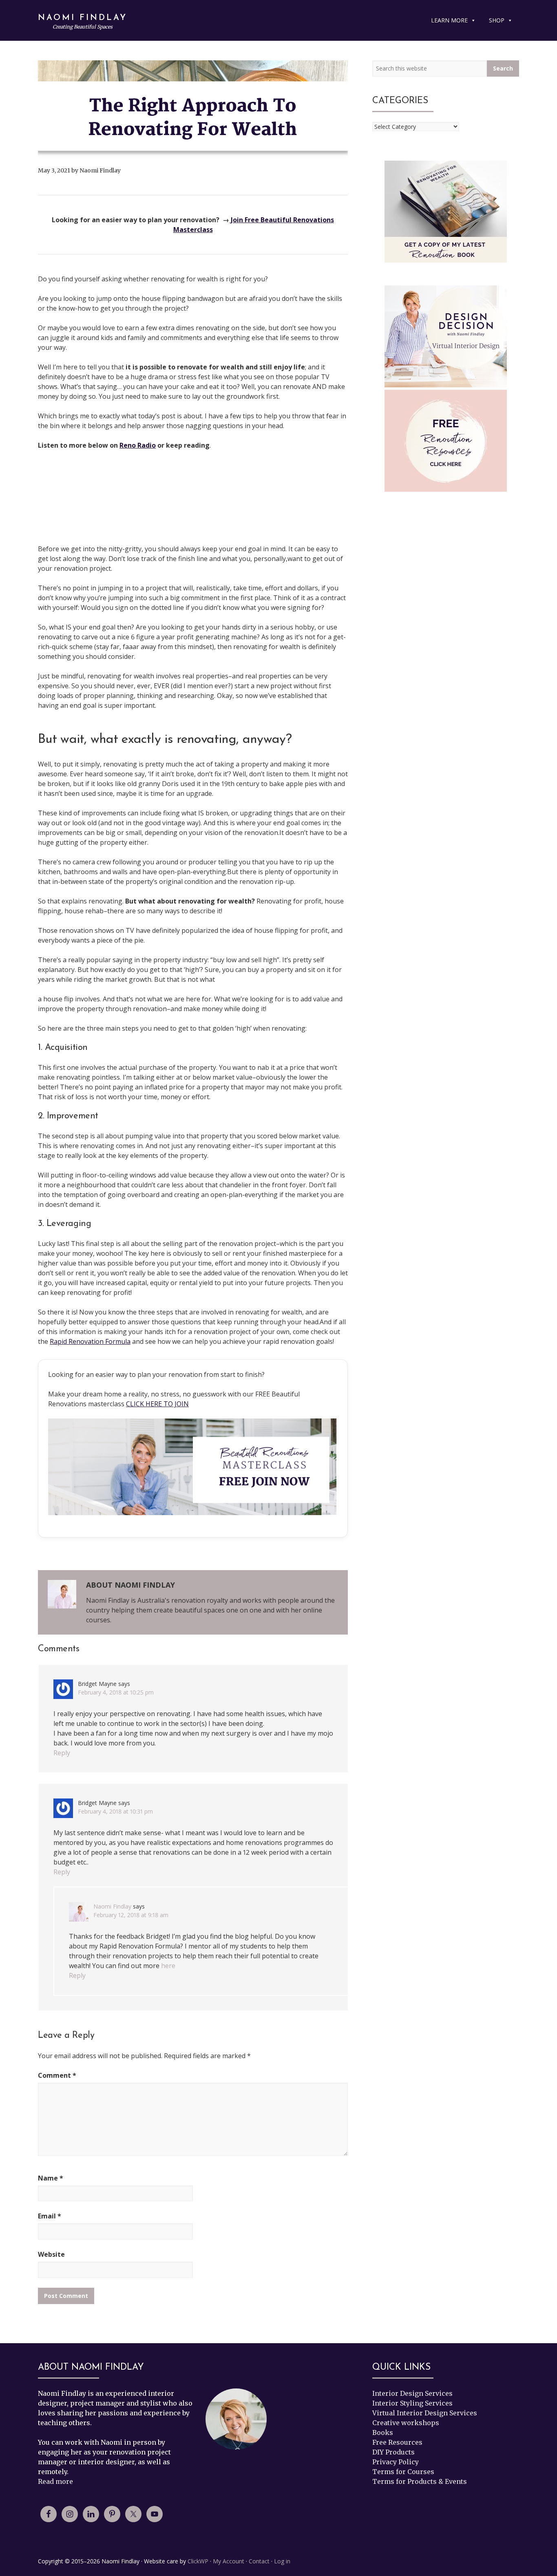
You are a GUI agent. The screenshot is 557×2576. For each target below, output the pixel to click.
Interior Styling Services (412, 2403)
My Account (229, 2561)
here (168, 1966)
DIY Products (393, 2452)
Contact (259, 2561)
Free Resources (397, 2442)
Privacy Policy (396, 2462)
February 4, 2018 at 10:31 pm (115, 1811)
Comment (57, 2075)
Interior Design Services (412, 2393)
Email (50, 2216)
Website (51, 2254)
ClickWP (198, 2561)
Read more (55, 2481)
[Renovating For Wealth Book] (446, 212)
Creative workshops (406, 2423)
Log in (282, 2561)
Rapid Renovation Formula (90, 1341)
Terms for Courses (403, 2472)
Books (383, 2432)
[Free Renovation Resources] (446, 441)
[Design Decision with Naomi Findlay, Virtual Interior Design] (446, 338)
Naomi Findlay (83, 18)
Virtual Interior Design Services (425, 2413)
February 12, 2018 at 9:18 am (131, 1915)
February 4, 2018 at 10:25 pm (116, 1692)
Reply (62, 1753)
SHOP (497, 20)
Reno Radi (136, 445)
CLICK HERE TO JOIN (157, 1404)
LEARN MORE (449, 20)
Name (51, 2178)
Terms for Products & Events (420, 2481)
